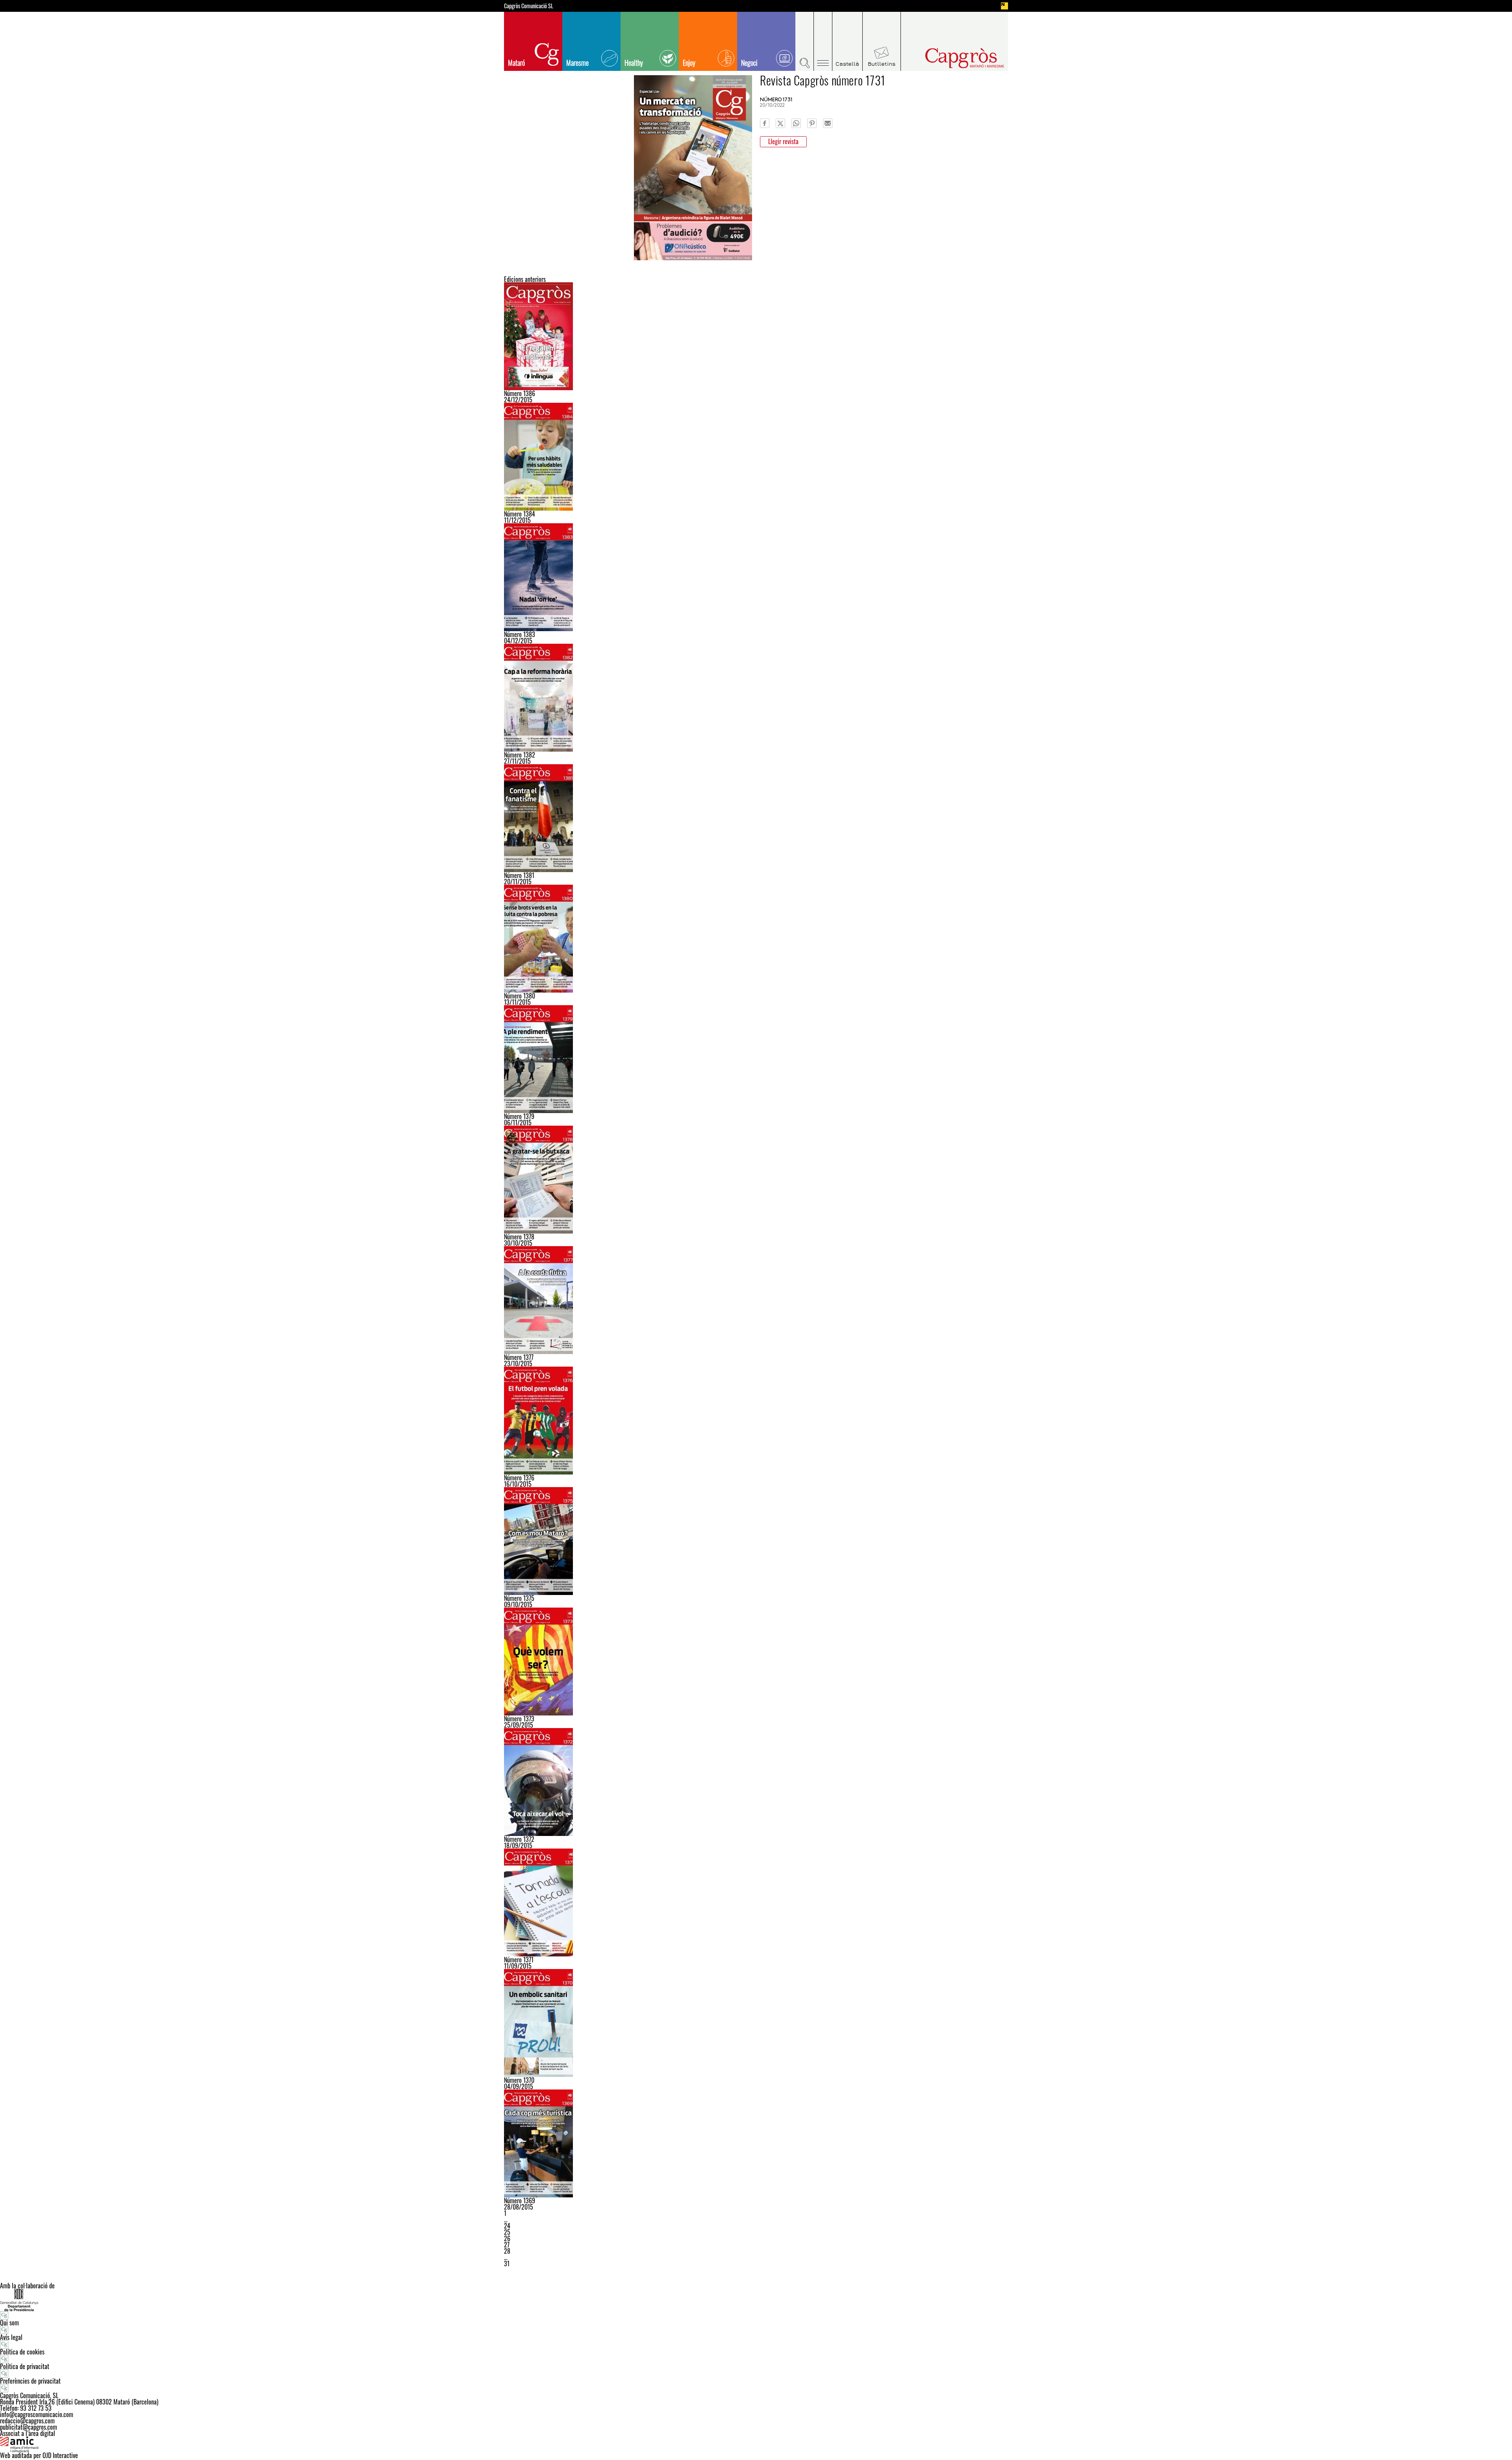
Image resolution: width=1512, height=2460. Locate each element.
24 (507, 2226)
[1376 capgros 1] (756, 1421)
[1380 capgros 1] (756, 939)
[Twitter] (780, 123)
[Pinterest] (812, 123)
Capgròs (948, 58)
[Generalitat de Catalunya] (756, 2300)
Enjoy (689, 63)
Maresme (577, 63)
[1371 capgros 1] (756, 1902)
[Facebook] (765, 123)
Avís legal (11, 2337)
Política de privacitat (25, 2366)
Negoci (749, 63)
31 (507, 2264)
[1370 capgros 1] (756, 2023)
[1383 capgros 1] (756, 577)
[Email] (828, 123)
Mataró (516, 63)
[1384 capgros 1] (756, 457)
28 (507, 2251)
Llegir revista (783, 141)
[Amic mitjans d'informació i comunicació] (756, 2444)
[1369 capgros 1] (756, 2143)
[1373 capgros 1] (756, 1662)
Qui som (9, 2323)
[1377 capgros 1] (756, 1300)
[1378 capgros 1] (756, 1180)
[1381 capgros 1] (756, 818)
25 (507, 2232)
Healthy (634, 63)
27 (507, 2245)
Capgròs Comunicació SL (529, 6)
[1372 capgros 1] (756, 1782)
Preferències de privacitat (30, 2381)
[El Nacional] (1004, 6)
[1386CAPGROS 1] (756, 336)
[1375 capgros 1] (756, 1541)
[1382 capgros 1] (756, 698)
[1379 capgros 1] (756, 1059)
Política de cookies (22, 2352)
